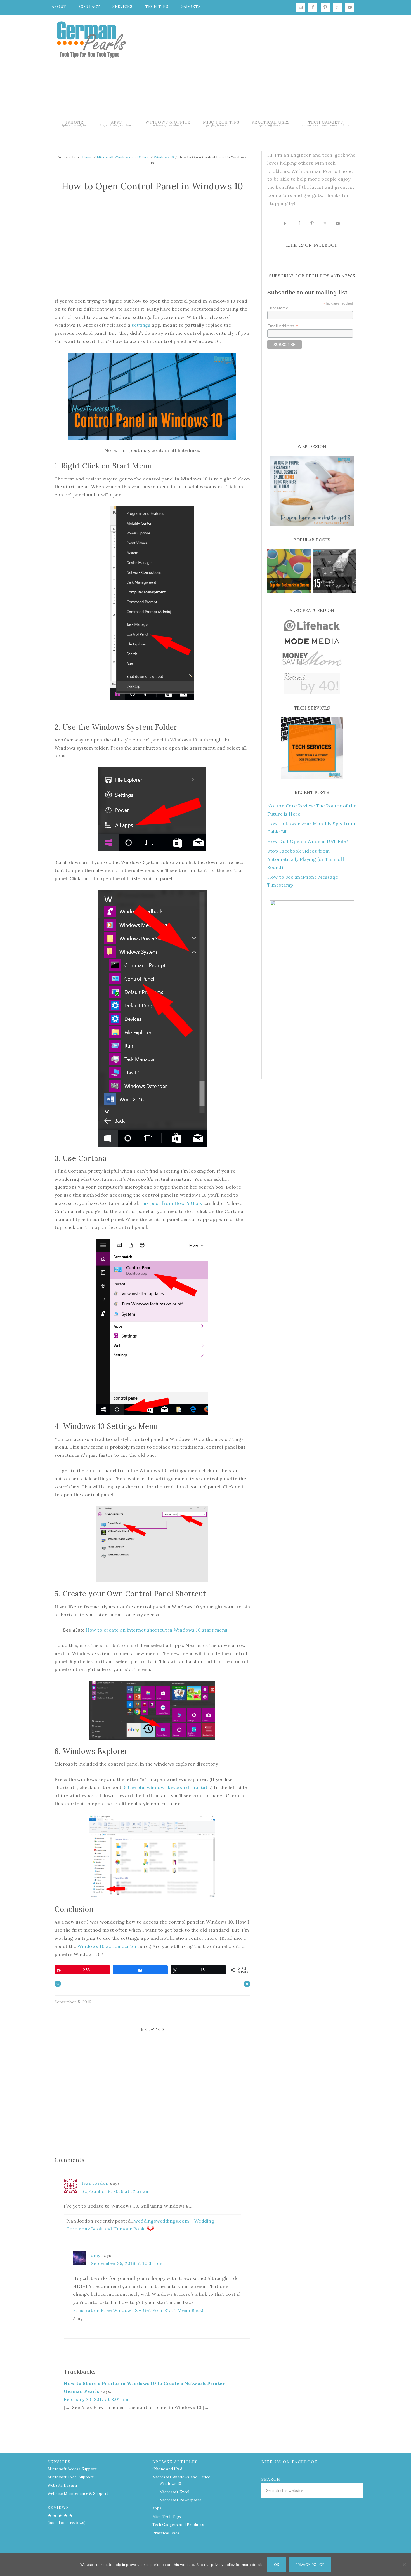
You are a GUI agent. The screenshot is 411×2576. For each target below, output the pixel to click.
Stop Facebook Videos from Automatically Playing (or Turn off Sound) (306, 859)
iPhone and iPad (167, 2469)
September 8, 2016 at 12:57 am (116, 2191)
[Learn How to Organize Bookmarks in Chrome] (289, 572)
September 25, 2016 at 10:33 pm (127, 2263)
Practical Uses (166, 2533)
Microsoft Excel (174, 2492)
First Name (278, 308)
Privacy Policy (310, 2565)
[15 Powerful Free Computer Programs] (335, 572)
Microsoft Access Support (72, 2469)
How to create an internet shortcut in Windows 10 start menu (157, 1630)
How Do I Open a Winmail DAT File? (308, 841)
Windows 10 (170, 2484)
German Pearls (91, 39)
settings (142, 325)
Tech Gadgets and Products (178, 2525)
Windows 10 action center (107, 1946)
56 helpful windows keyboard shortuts (167, 1787)
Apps (157, 2508)
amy (96, 2255)
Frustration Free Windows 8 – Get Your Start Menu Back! (138, 2310)
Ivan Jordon (95, 2183)
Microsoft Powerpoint (180, 2500)
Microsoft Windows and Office (181, 2477)
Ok (277, 2565)
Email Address (283, 326)
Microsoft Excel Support (71, 2477)
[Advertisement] (253, 66)
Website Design (62, 2485)
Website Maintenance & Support (78, 2494)
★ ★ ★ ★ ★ (67, 2519)
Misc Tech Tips (167, 2517)
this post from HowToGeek (171, 1203)
